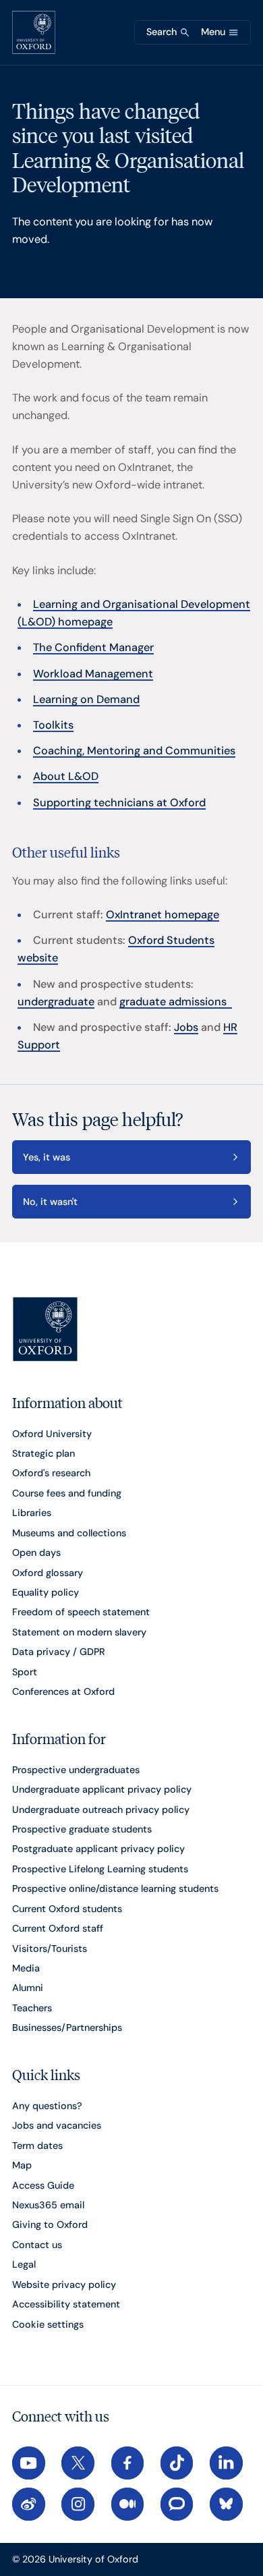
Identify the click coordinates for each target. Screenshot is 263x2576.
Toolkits (53, 725)
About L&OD (66, 776)
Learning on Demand (86, 699)
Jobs (186, 1027)
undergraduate (56, 1002)
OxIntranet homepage (163, 915)
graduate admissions (176, 1002)
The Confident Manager (93, 647)
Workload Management (93, 674)
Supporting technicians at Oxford (119, 803)
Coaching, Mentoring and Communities (134, 751)
